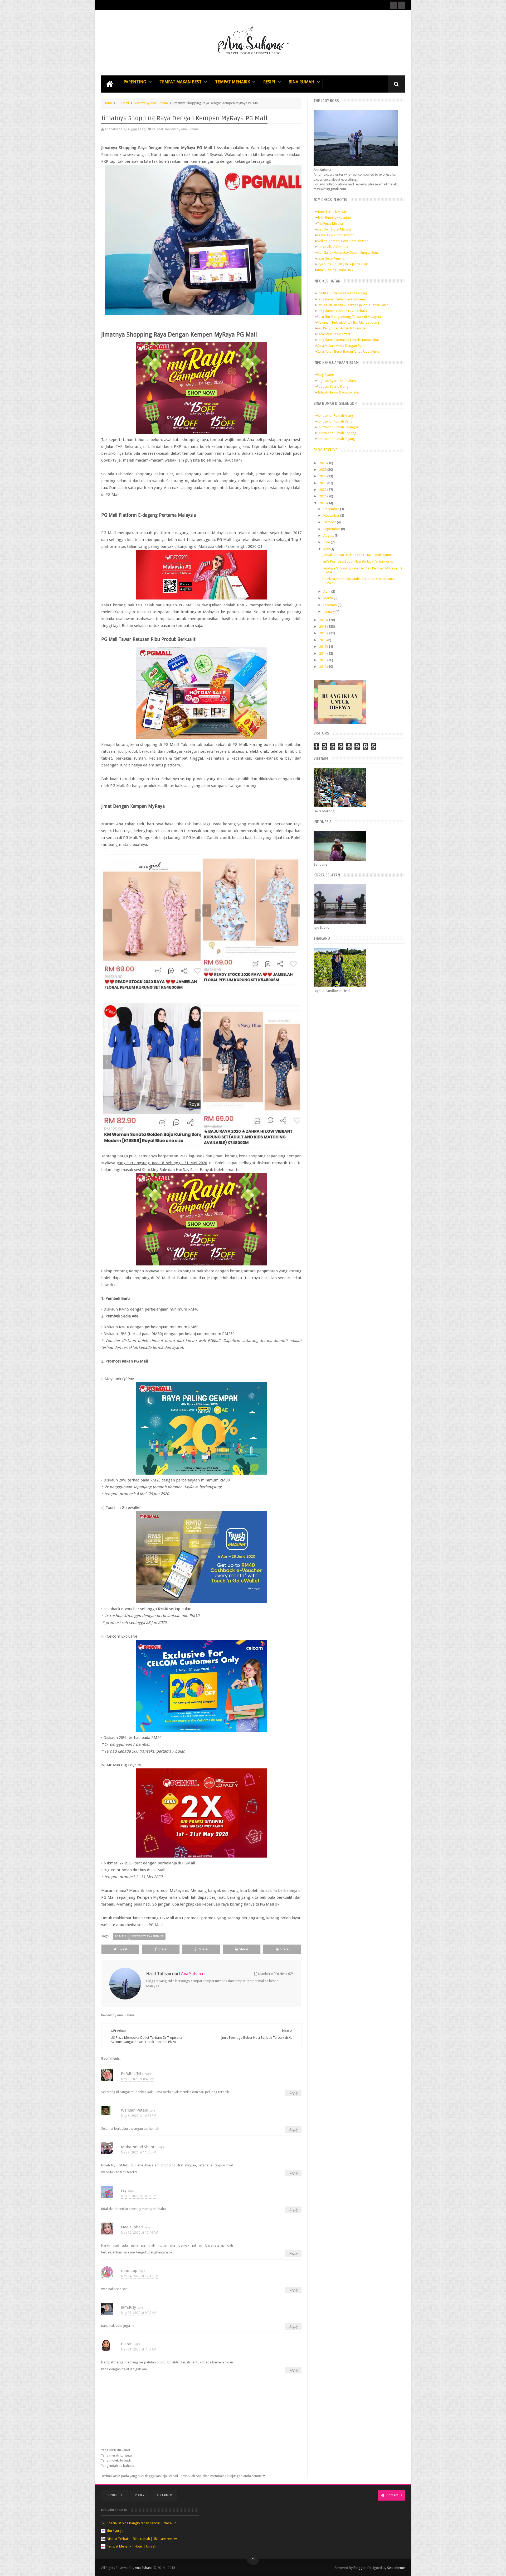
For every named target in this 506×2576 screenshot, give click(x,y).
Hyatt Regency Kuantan (334, 217)
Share (162, 1949)
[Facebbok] (393, 5)
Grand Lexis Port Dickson (336, 235)
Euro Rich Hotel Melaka (334, 229)
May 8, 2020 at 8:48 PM (138, 2079)
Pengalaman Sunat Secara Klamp (341, 299)
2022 (323, 490)
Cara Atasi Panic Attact (334, 334)
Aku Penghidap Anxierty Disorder (342, 328)
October (330, 522)
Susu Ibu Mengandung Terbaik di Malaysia (349, 317)
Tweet (123, 1949)
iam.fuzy (128, 2307)
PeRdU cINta (132, 2074)
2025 (323, 470)
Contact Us (115, 2495)
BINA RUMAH (301, 82)
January (329, 611)
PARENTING (135, 82)
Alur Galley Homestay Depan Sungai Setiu (348, 253)
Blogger (360, 2568)
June (327, 542)
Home (108, 103)
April (327, 591)
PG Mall (123, 103)
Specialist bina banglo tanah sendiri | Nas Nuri (142, 2523)
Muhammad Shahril (139, 2147)
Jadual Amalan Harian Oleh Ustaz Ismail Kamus (357, 555)
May (327, 549)
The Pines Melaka (330, 224)
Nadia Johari (132, 2227)
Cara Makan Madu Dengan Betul (341, 346)
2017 (323, 633)
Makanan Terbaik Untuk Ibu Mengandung (348, 322)
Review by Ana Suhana (151, 103)
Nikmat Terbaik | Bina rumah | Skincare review (142, 2539)
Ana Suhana (144, 2568)
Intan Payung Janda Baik (335, 270)
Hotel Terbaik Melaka (333, 212)
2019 (323, 620)
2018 (323, 627)
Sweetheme (396, 2568)
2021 (323, 496)
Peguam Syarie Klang (333, 387)
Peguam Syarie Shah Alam (336, 381)
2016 (323, 640)
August (329, 536)
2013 (323, 660)
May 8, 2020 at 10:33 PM (139, 2116)
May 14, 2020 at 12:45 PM (140, 2276)
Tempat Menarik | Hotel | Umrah (132, 2546)
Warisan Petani (135, 2110)
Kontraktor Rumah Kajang (336, 439)
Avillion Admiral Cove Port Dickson (343, 241)
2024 (323, 476)
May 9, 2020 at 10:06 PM (139, 2196)
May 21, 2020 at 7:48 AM (139, 2349)
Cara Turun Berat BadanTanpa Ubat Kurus (348, 351)
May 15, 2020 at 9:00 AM (139, 2313)
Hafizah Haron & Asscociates (338, 392)
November (332, 515)
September (332, 529)
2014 (323, 653)
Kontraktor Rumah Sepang (337, 433)
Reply (293, 2093)
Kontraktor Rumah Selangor (338, 427)
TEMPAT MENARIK (232, 82)
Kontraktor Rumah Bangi (335, 421)
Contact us (394, 2495)
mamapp (129, 2271)
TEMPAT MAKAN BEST (181, 82)
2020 (323, 503)
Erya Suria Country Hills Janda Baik (342, 264)
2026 (323, 463)
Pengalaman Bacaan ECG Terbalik (342, 311)
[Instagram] (401, 5)
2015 (323, 647)
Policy (140, 2495)
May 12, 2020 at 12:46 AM (140, 2233)
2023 (323, 483)
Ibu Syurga (115, 2531)
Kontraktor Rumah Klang (335, 416)
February (330, 605)
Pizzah (127, 2344)
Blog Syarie (325, 375)
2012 (323, 667)
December (332, 509)
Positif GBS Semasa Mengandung (342, 293)
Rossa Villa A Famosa (332, 247)
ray (124, 2190)
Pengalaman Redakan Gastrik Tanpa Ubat (348, 340)
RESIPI (269, 82)
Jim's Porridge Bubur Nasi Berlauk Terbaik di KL (358, 561)
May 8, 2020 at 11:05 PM (139, 2152)
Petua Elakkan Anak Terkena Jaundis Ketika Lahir (352, 305)
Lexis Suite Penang (331, 258)
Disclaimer (164, 2495)
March (329, 598)
